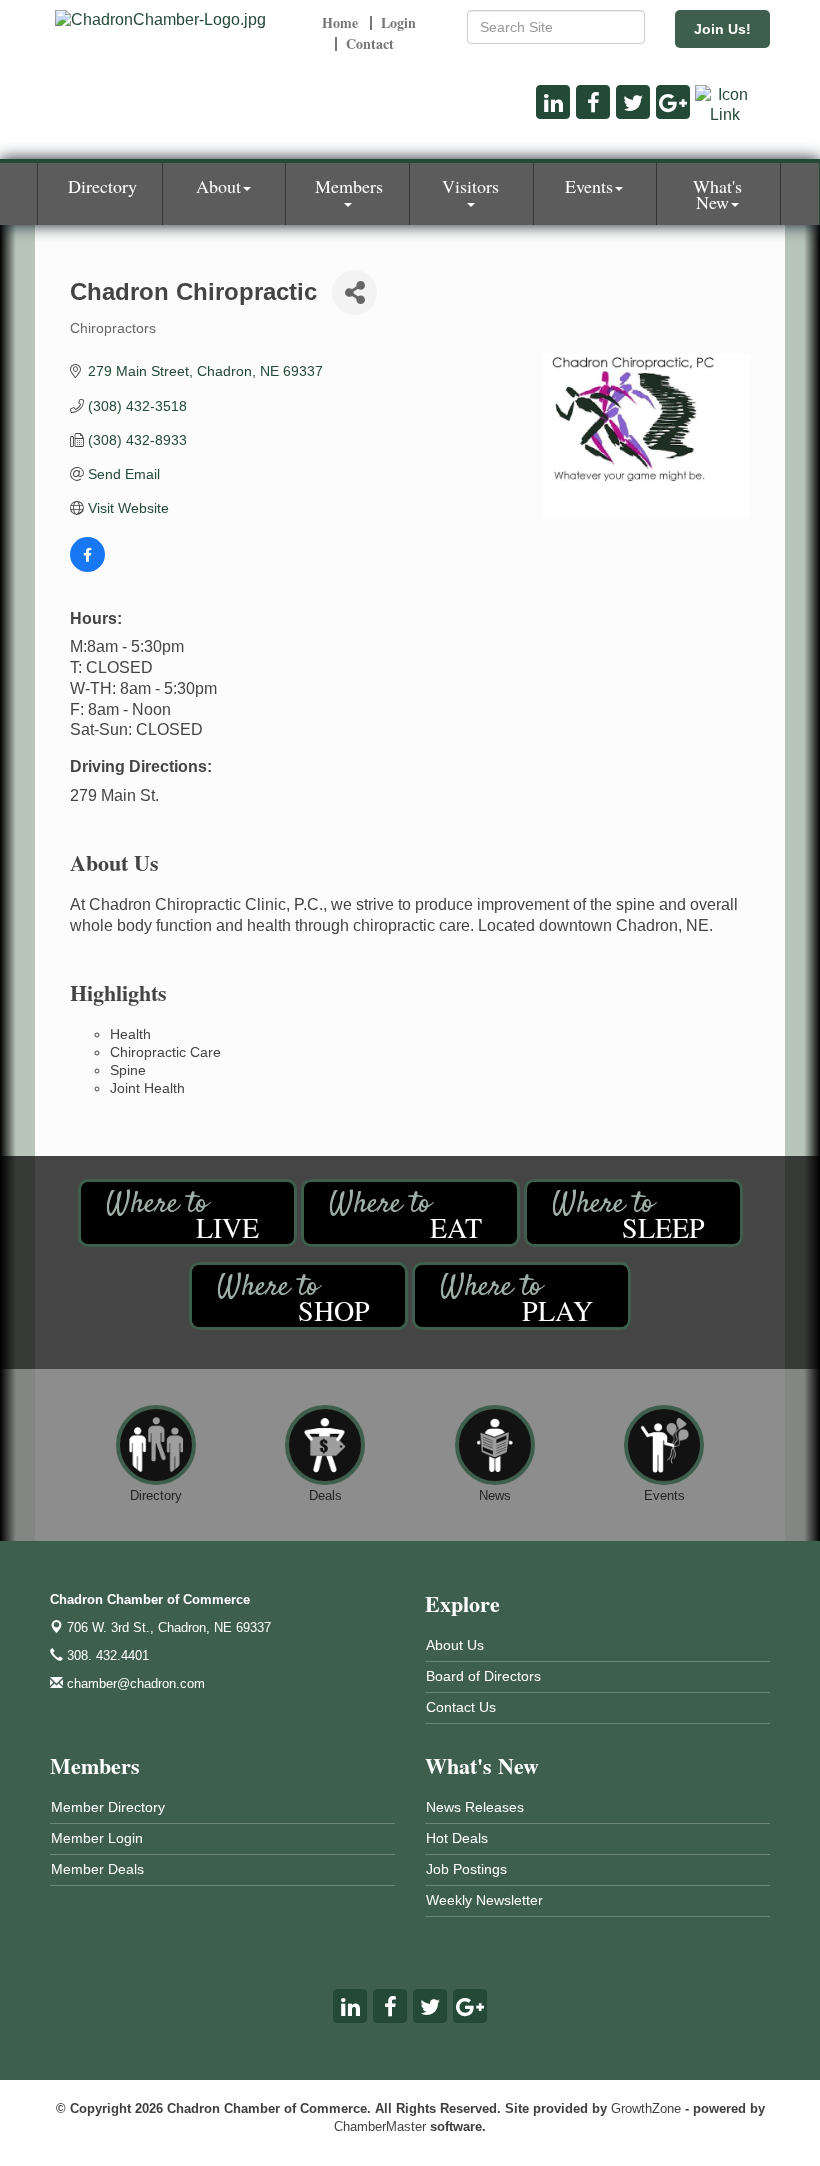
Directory (102, 186)
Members (349, 186)
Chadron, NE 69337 (169, 1627)
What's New (717, 194)
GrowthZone (646, 2108)
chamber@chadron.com (134, 1683)
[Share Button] (354, 292)
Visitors (470, 186)
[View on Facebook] (87, 567)
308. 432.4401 (106, 1655)
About (218, 186)
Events (589, 186)
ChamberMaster (380, 2126)
